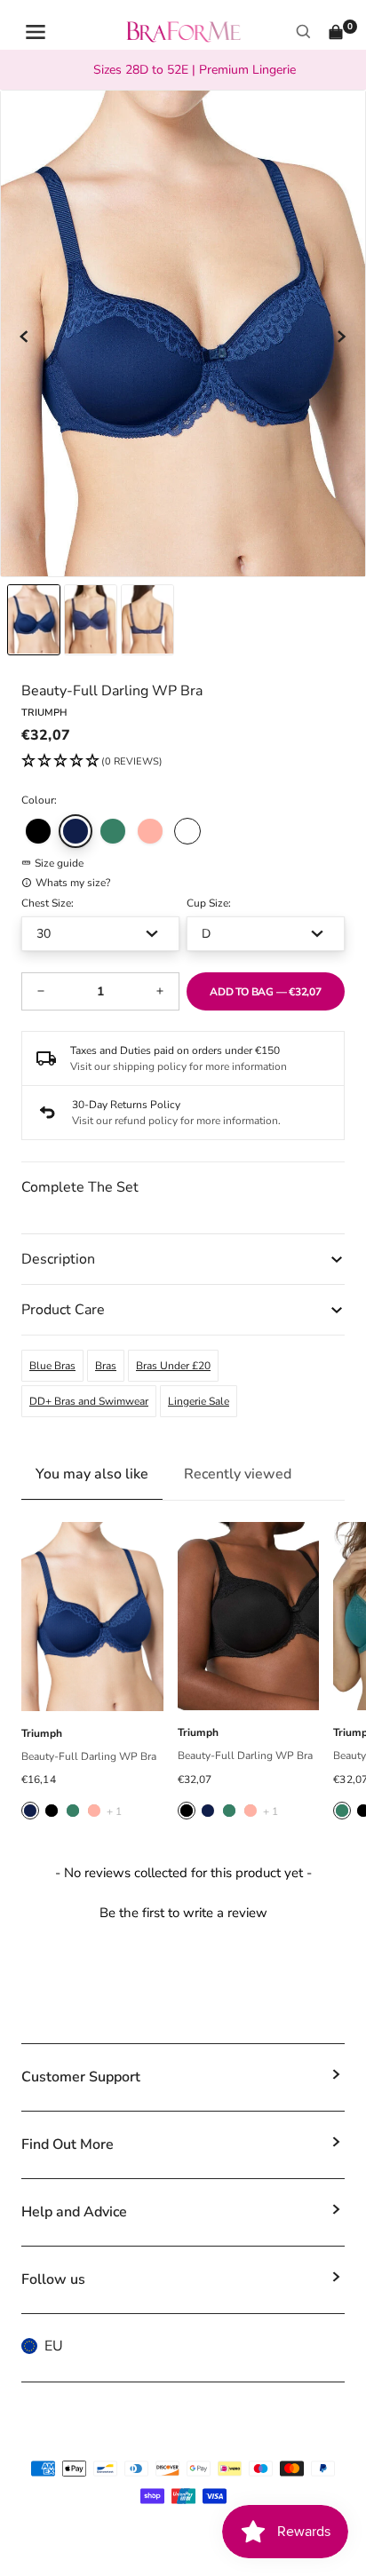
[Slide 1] (91, 620)
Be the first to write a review (183, 1913)
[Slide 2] (147, 620)
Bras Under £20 (173, 1366)
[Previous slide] (25, 337)
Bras (106, 1366)
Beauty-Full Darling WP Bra (89, 1756)
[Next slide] (341, 337)
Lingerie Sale (199, 1401)
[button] (92, 762)
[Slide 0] (34, 620)
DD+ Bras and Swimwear (89, 1401)
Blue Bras (52, 1366)
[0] (336, 32)
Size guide (59, 863)
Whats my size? (73, 883)
